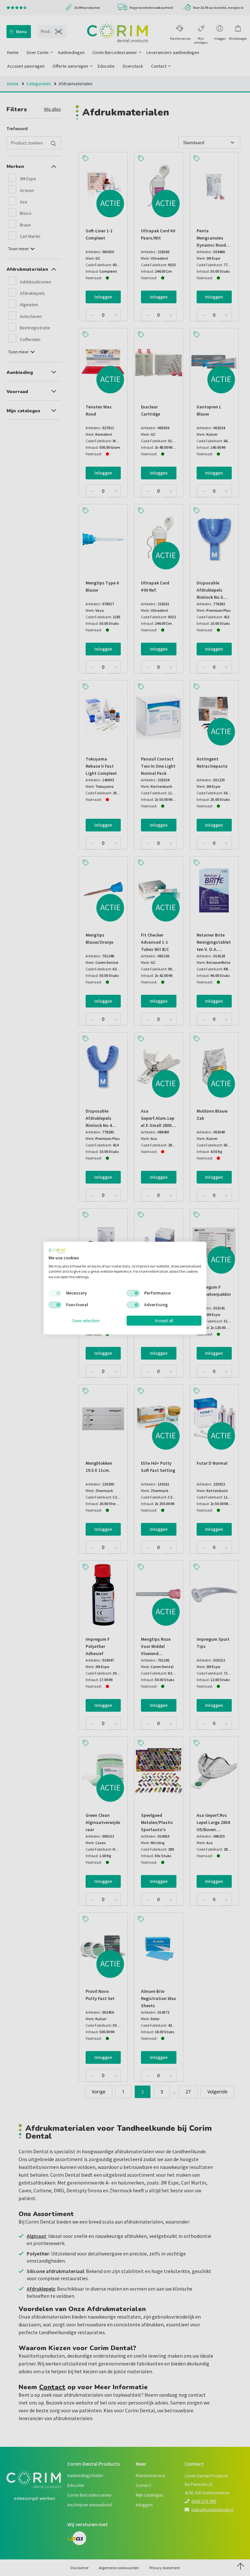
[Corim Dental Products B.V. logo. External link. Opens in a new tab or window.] (57, 1251)
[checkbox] (55, 1293)
